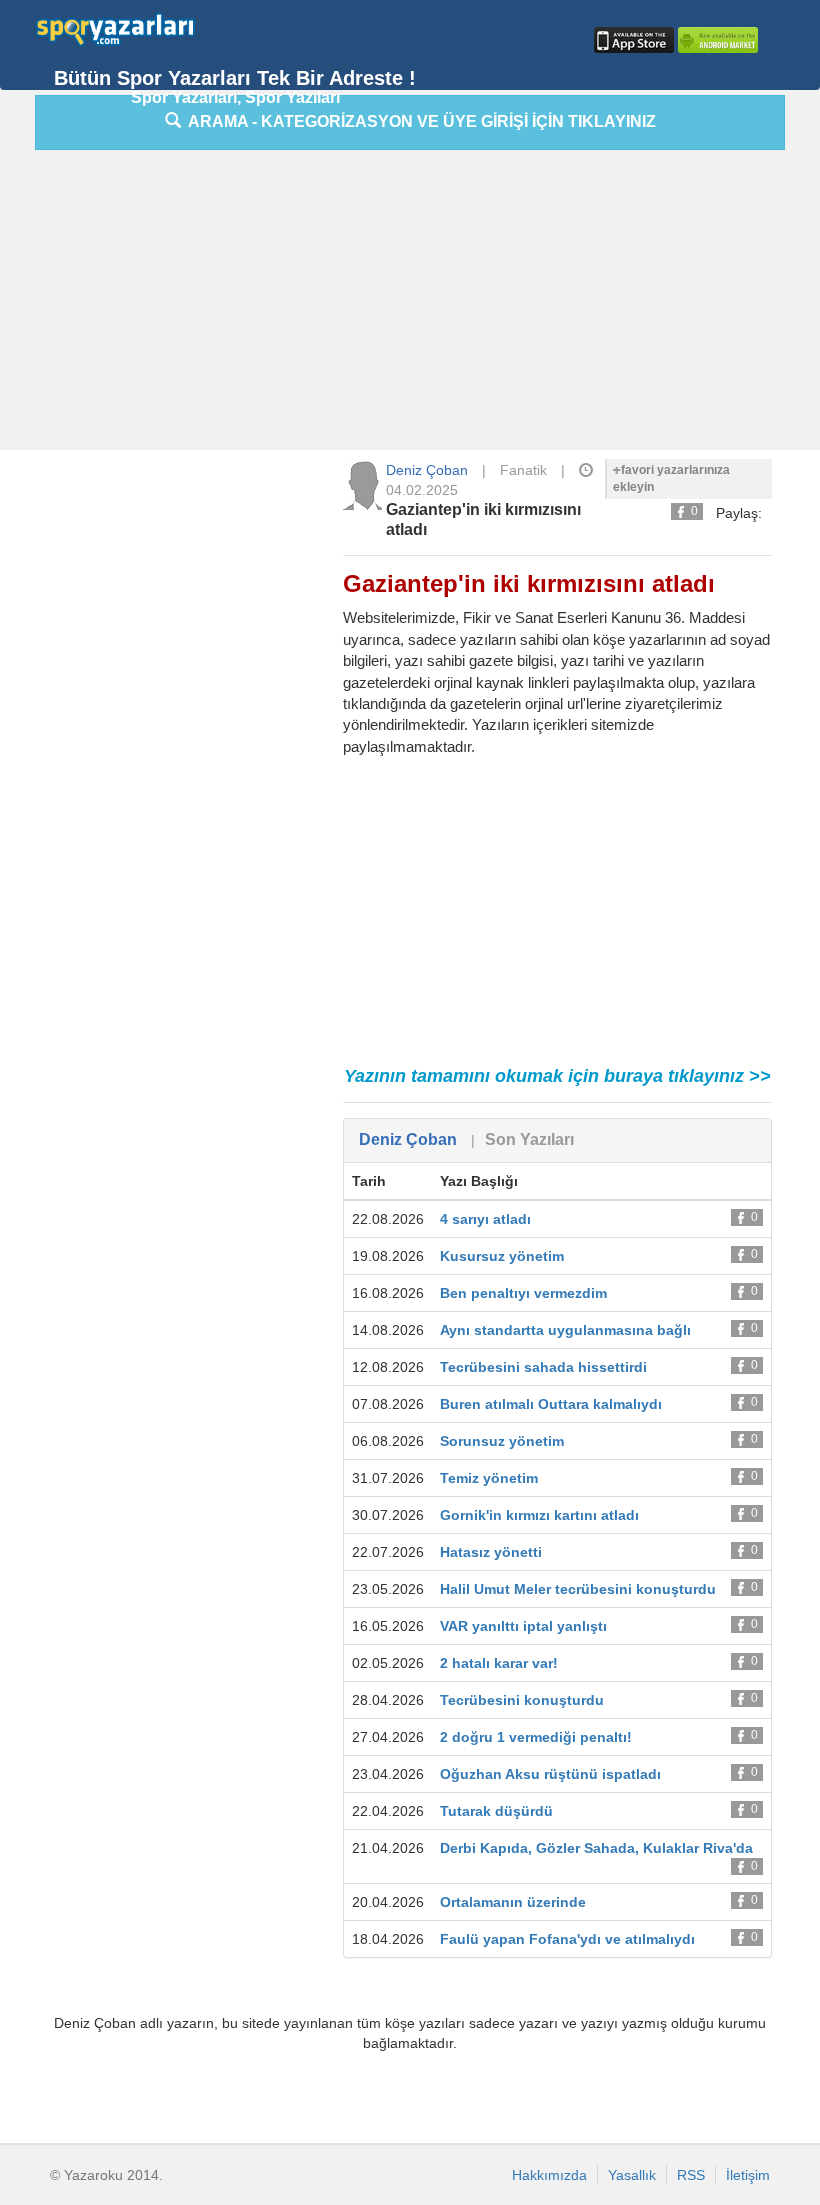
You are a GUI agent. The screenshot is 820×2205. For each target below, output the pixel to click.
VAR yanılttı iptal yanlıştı (523, 1626)
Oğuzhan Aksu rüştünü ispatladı (550, 1774)
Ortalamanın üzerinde (513, 1902)
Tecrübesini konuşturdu (522, 1700)
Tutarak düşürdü (496, 1811)
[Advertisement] (427, 305)
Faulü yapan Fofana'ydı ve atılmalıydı (567, 1939)
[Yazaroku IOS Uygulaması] (632, 40)
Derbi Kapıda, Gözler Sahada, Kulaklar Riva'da (596, 1848)
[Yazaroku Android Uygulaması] (716, 40)
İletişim (748, 2175)
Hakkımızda (549, 2175)
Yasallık (632, 2175)
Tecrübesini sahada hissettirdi (543, 1367)
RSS (691, 2175)
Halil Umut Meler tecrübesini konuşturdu (578, 1589)
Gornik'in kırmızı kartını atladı (539, 1515)
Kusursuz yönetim (502, 1256)
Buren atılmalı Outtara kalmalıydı (551, 1404)
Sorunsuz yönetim (502, 1441)
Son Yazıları (529, 1139)
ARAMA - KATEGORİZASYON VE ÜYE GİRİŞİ (418, 121)
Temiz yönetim (489, 1478)
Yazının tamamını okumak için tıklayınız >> (557, 1076)
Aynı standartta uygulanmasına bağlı (565, 1330)
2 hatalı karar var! (499, 1663)
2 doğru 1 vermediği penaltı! (536, 1737)
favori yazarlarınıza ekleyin (671, 478)
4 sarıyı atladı (485, 1219)
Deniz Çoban (427, 470)
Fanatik (523, 470)
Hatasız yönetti (491, 1552)
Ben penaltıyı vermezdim (523, 1293)
